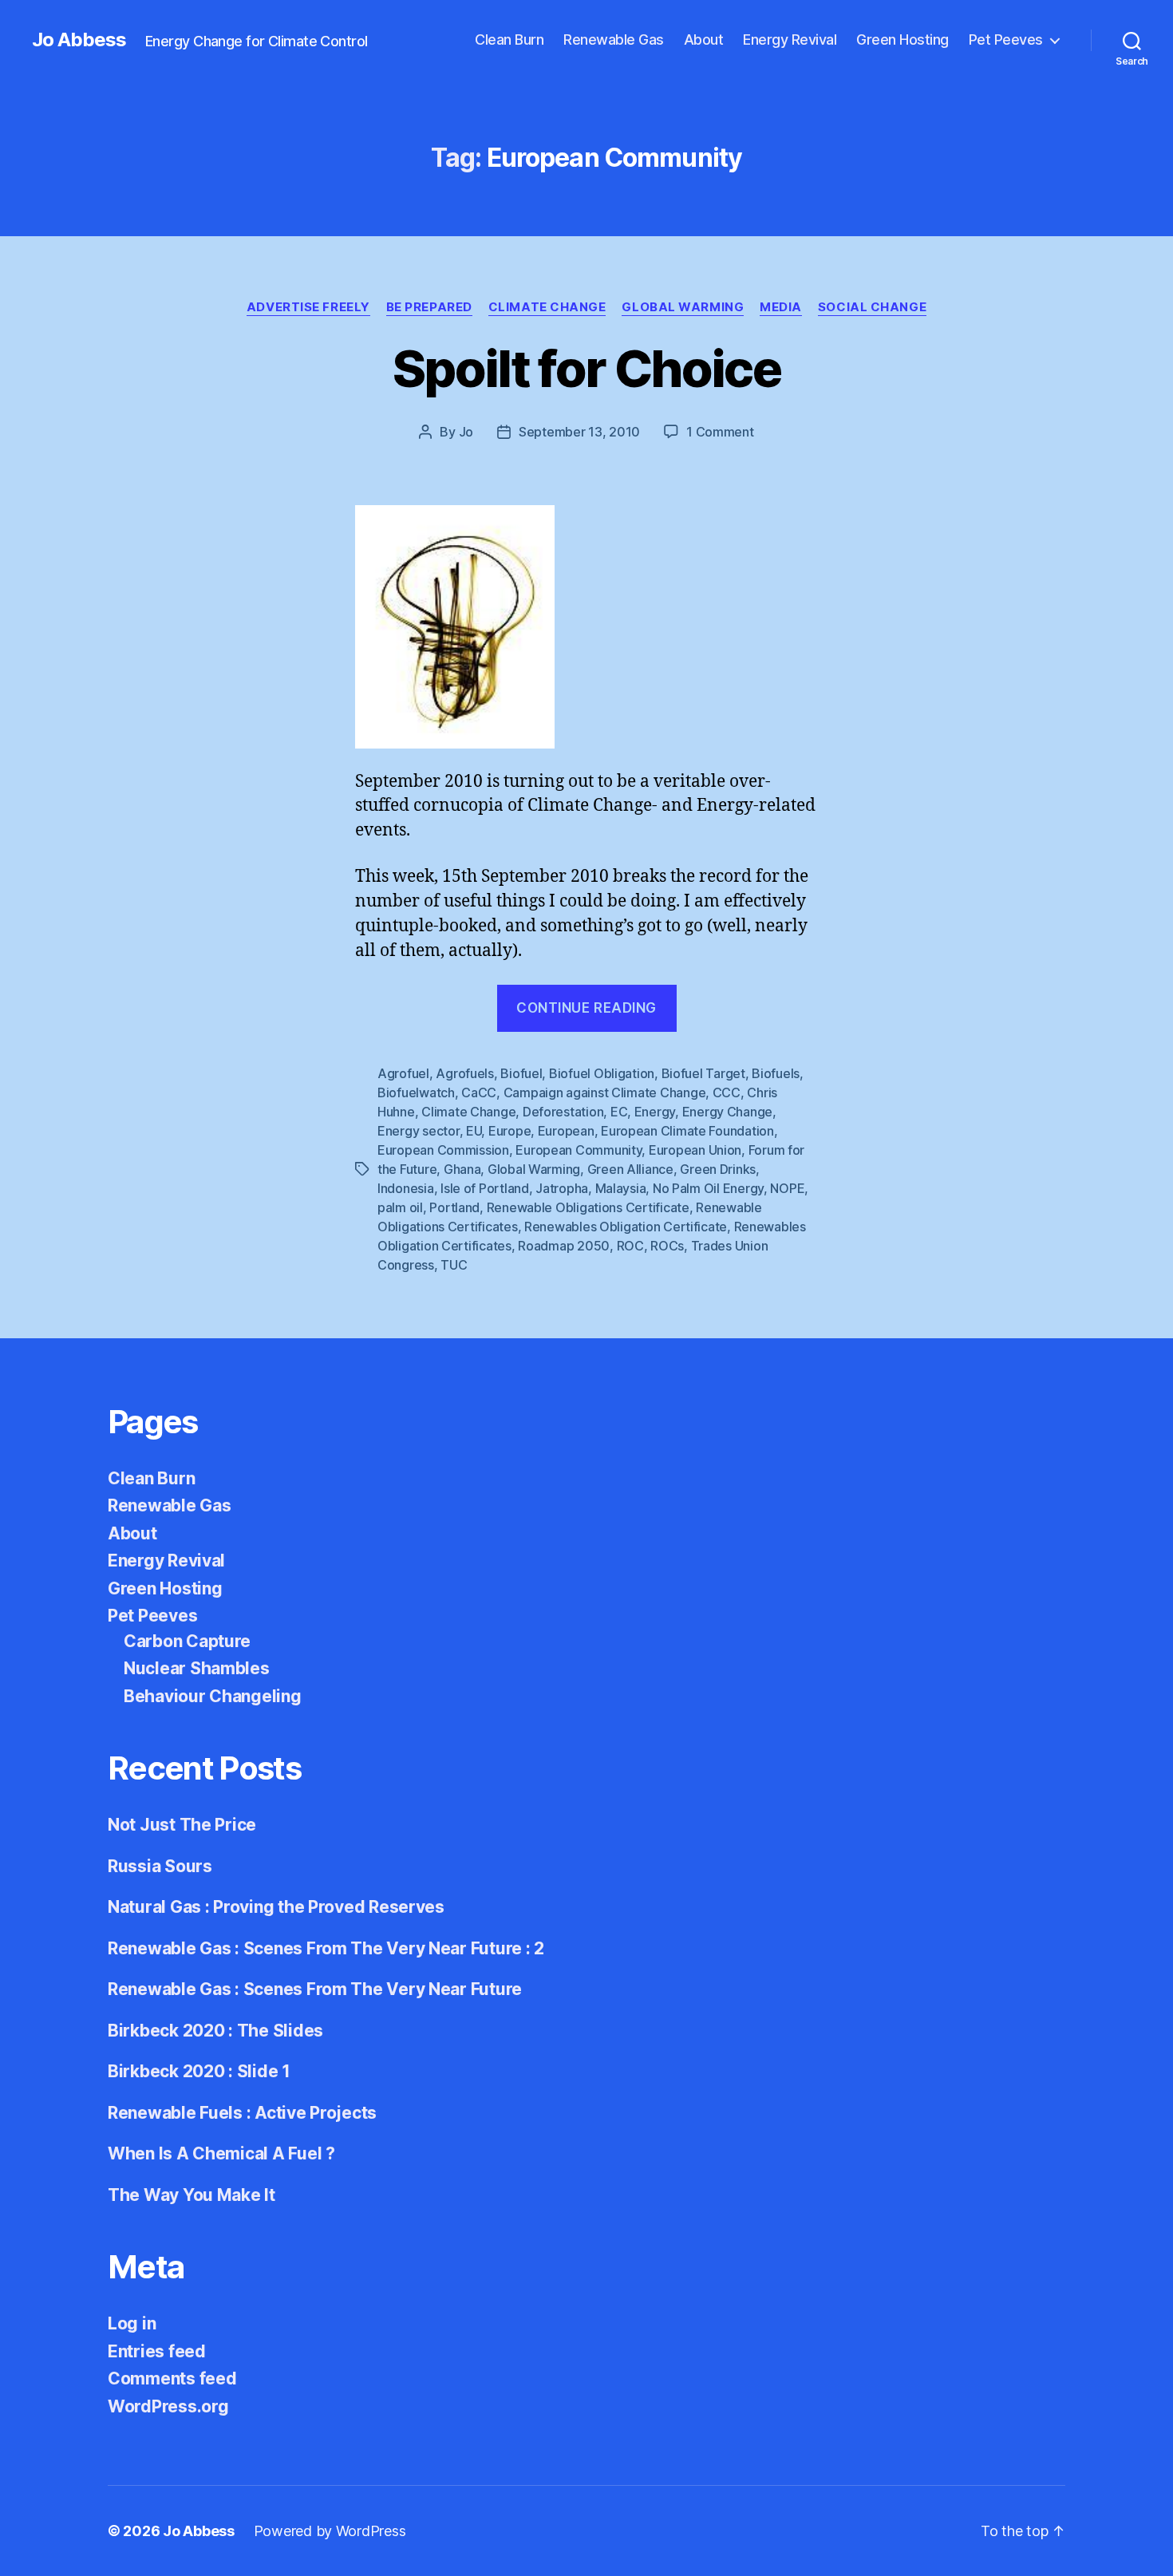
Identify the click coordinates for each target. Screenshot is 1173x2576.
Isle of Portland (485, 1188)
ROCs (667, 1246)
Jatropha (562, 1188)
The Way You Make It (192, 2195)
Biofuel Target (703, 1073)
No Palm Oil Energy (708, 1188)
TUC (454, 1265)
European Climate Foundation (687, 1131)
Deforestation (563, 1112)
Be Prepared (429, 307)
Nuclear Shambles (197, 1668)
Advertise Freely (308, 307)
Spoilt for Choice (586, 368)
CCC (727, 1092)
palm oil (400, 1207)
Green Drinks (718, 1169)
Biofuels (776, 1073)
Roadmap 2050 (564, 1246)
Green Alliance (630, 1169)
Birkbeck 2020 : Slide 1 (199, 2071)
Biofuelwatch (416, 1092)
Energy (655, 1112)
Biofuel (521, 1073)
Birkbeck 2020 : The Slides (215, 2031)
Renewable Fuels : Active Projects (242, 2113)
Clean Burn (509, 40)
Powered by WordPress (330, 2531)
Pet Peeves (1006, 40)
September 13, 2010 (579, 432)
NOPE (787, 1188)
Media (781, 307)
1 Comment (720, 432)
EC (619, 1112)
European (566, 1131)
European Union (695, 1150)
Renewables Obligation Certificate (626, 1227)
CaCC (479, 1092)
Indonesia (406, 1188)
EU (474, 1131)
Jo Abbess (79, 40)
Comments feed (172, 2378)
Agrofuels (465, 1073)
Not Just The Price (182, 1825)
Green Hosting (902, 40)
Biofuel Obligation (602, 1073)
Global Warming (683, 307)
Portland (454, 1207)
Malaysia (621, 1188)
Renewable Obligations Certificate (588, 1207)
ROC (630, 1246)
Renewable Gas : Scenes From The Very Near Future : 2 (326, 1948)
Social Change (872, 307)
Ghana (462, 1169)
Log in (132, 2323)
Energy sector (419, 1131)
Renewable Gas (614, 40)
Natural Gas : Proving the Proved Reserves (276, 1907)
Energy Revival (790, 40)
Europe (509, 1131)
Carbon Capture (187, 1641)
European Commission (443, 1150)
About (704, 40)
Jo (466, 432)
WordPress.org (168, 2406)
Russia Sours (160, 1866)
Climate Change (547, 307)
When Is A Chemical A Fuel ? (221, 2153)
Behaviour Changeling (213, 1696)
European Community (579, 1150)
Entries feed (157, 2351)
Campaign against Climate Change (605, 1092)
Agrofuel (403, 1073)
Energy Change (728, 1112)
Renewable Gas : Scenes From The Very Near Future (315, 1989)
